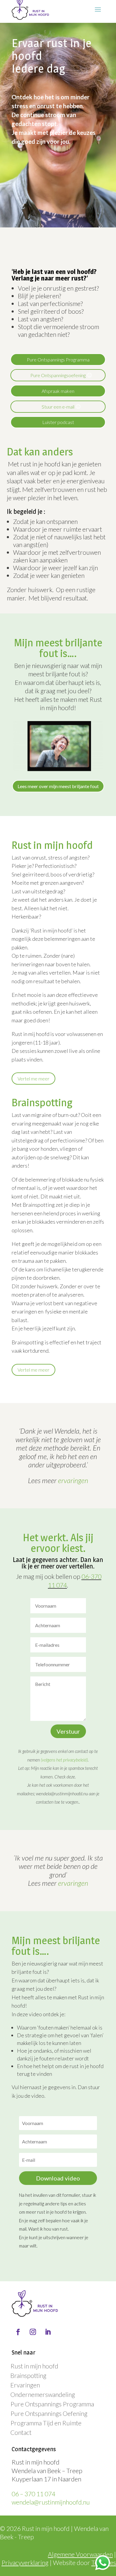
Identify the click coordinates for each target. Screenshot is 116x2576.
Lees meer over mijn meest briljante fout (58, 786)
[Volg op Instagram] (33, 2332)
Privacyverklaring (25, 2563)
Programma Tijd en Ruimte (46, 2423)
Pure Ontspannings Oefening (49, 2413)
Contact (21, 2432)
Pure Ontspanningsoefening (58, 375)
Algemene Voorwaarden (80, 2554)
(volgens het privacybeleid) (64, 1760)
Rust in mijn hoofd (34, 2366)
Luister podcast (58, 422)
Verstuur (68, 1731)
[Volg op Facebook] (18, 2332)
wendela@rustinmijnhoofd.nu (51, 2502)
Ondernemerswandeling (43, 2394)
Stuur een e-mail (58, 407)
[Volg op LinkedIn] (48, 2332)
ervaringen (73, 1480)
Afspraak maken (58, 391)
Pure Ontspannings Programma (58, 360)
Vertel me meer (33, 1079)
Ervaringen (25, 2385)
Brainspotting (28, 2375)
